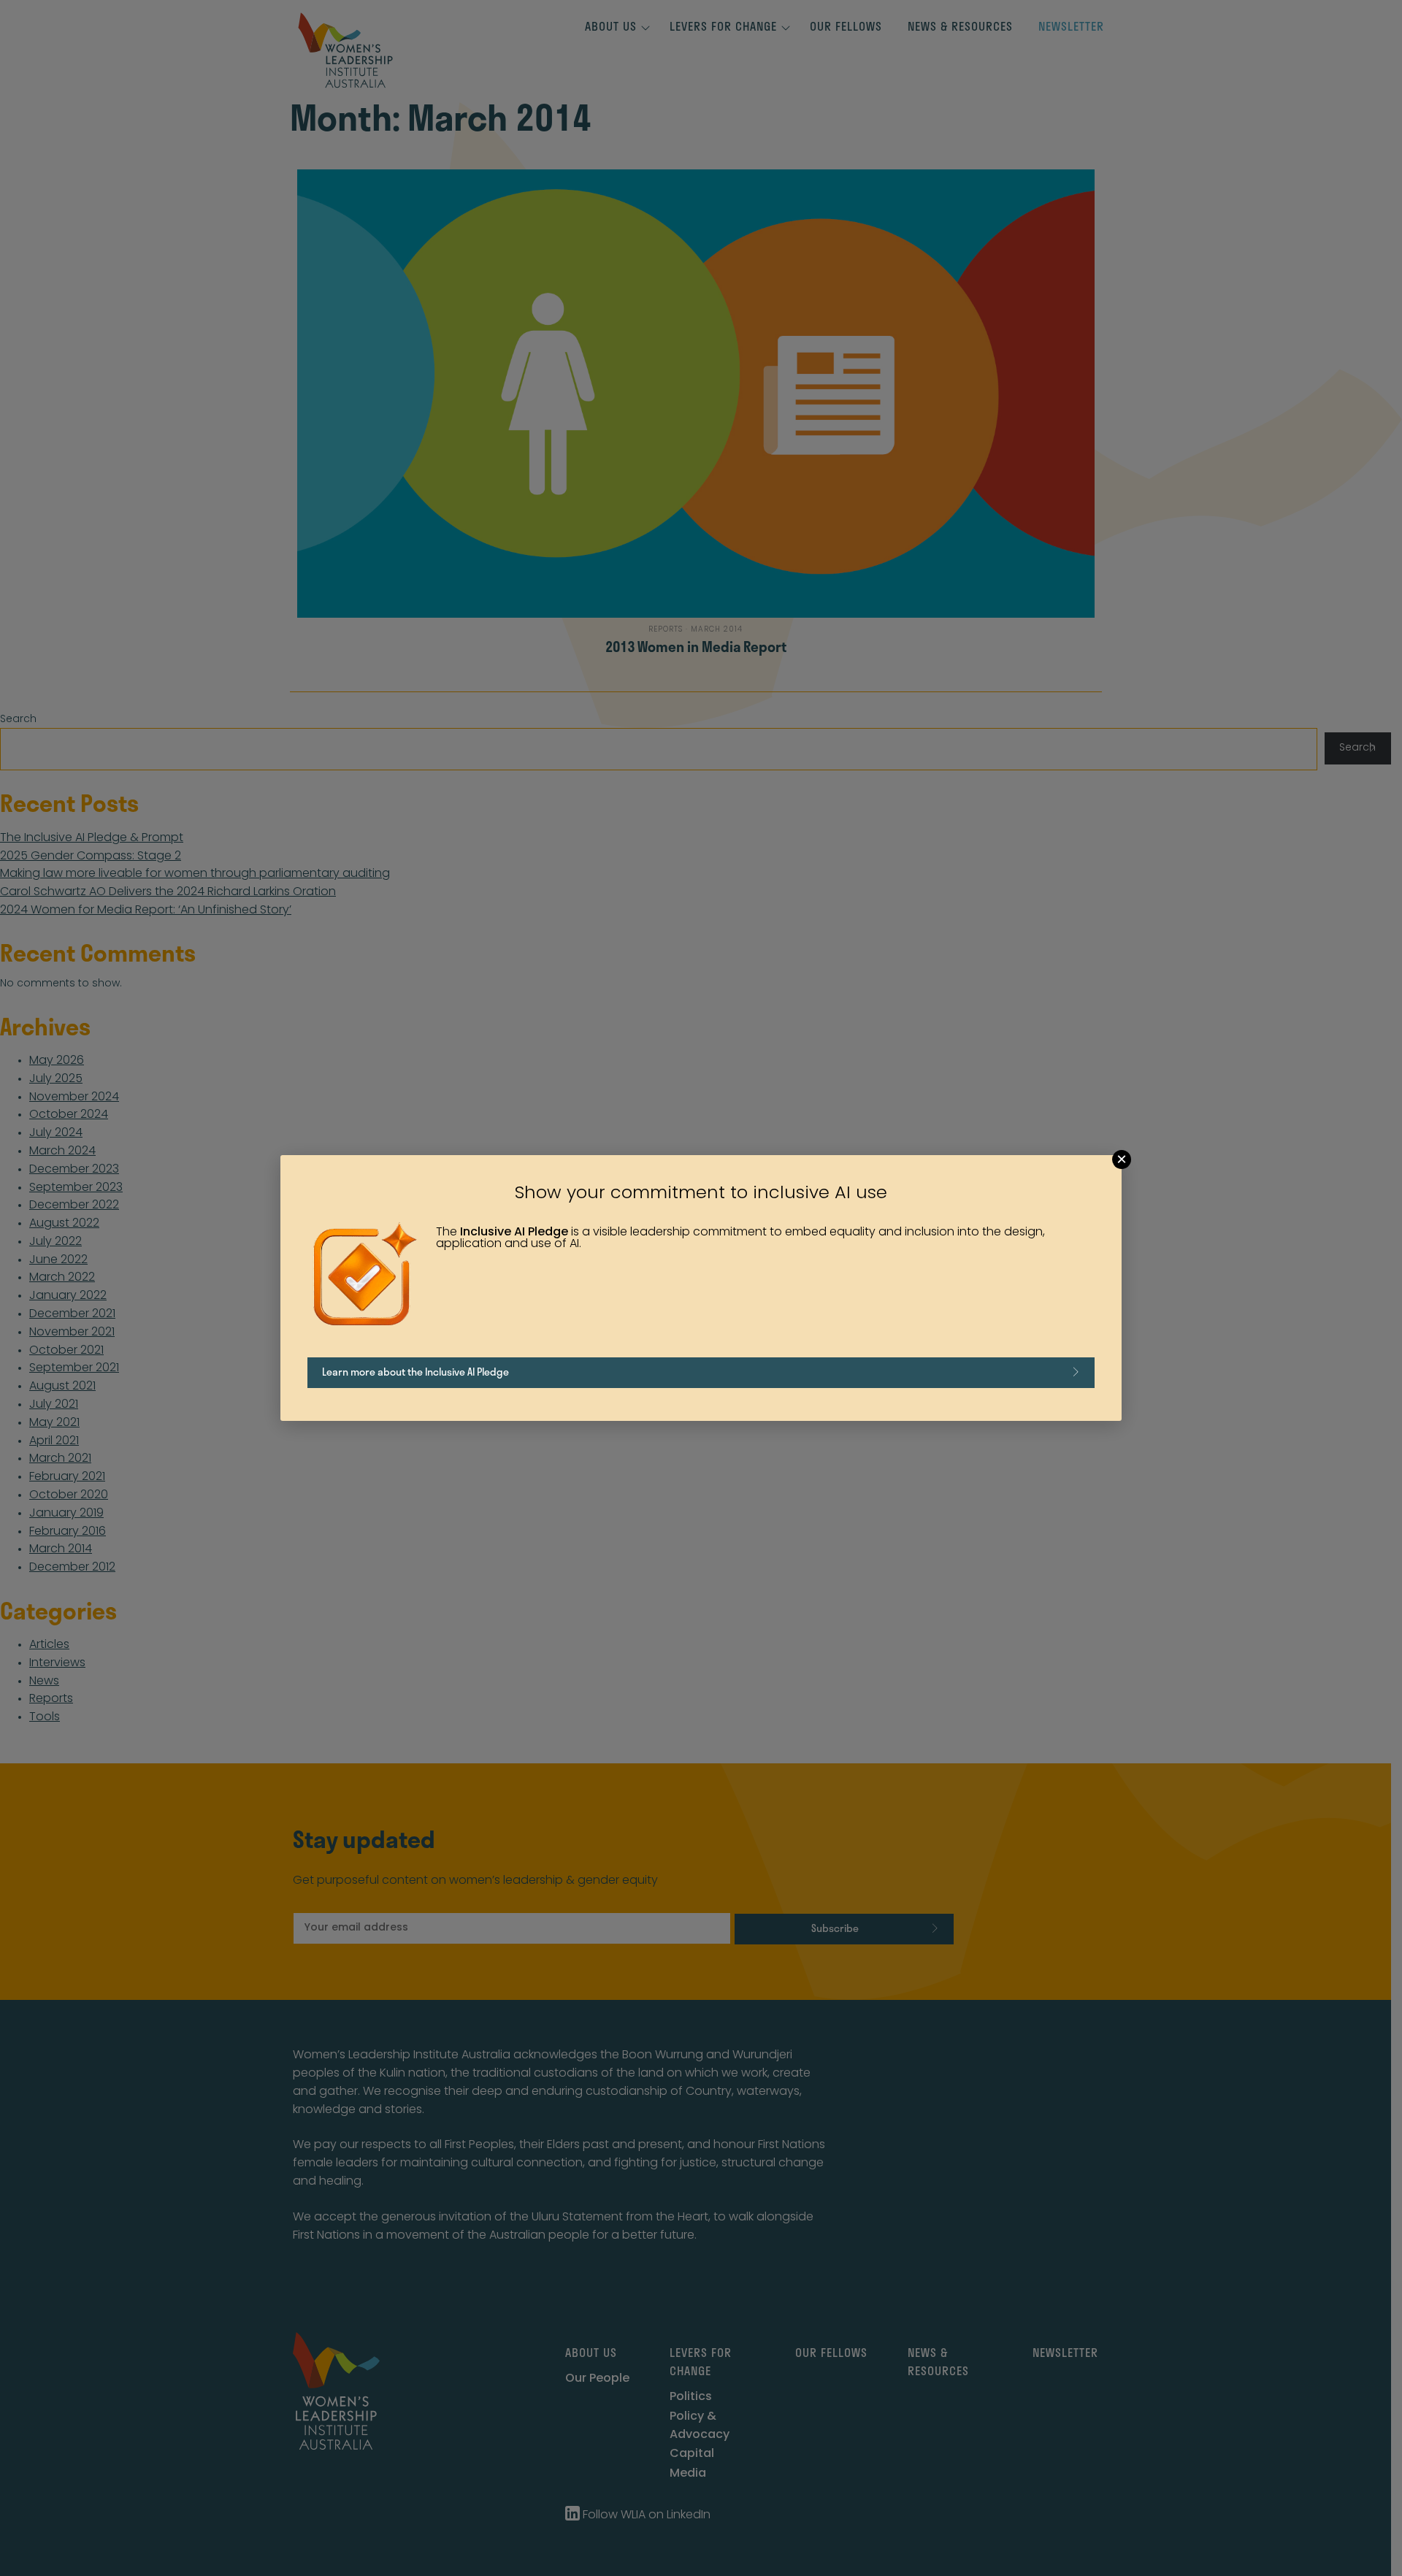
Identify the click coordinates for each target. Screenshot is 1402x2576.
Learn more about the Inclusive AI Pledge (415, 1372)
